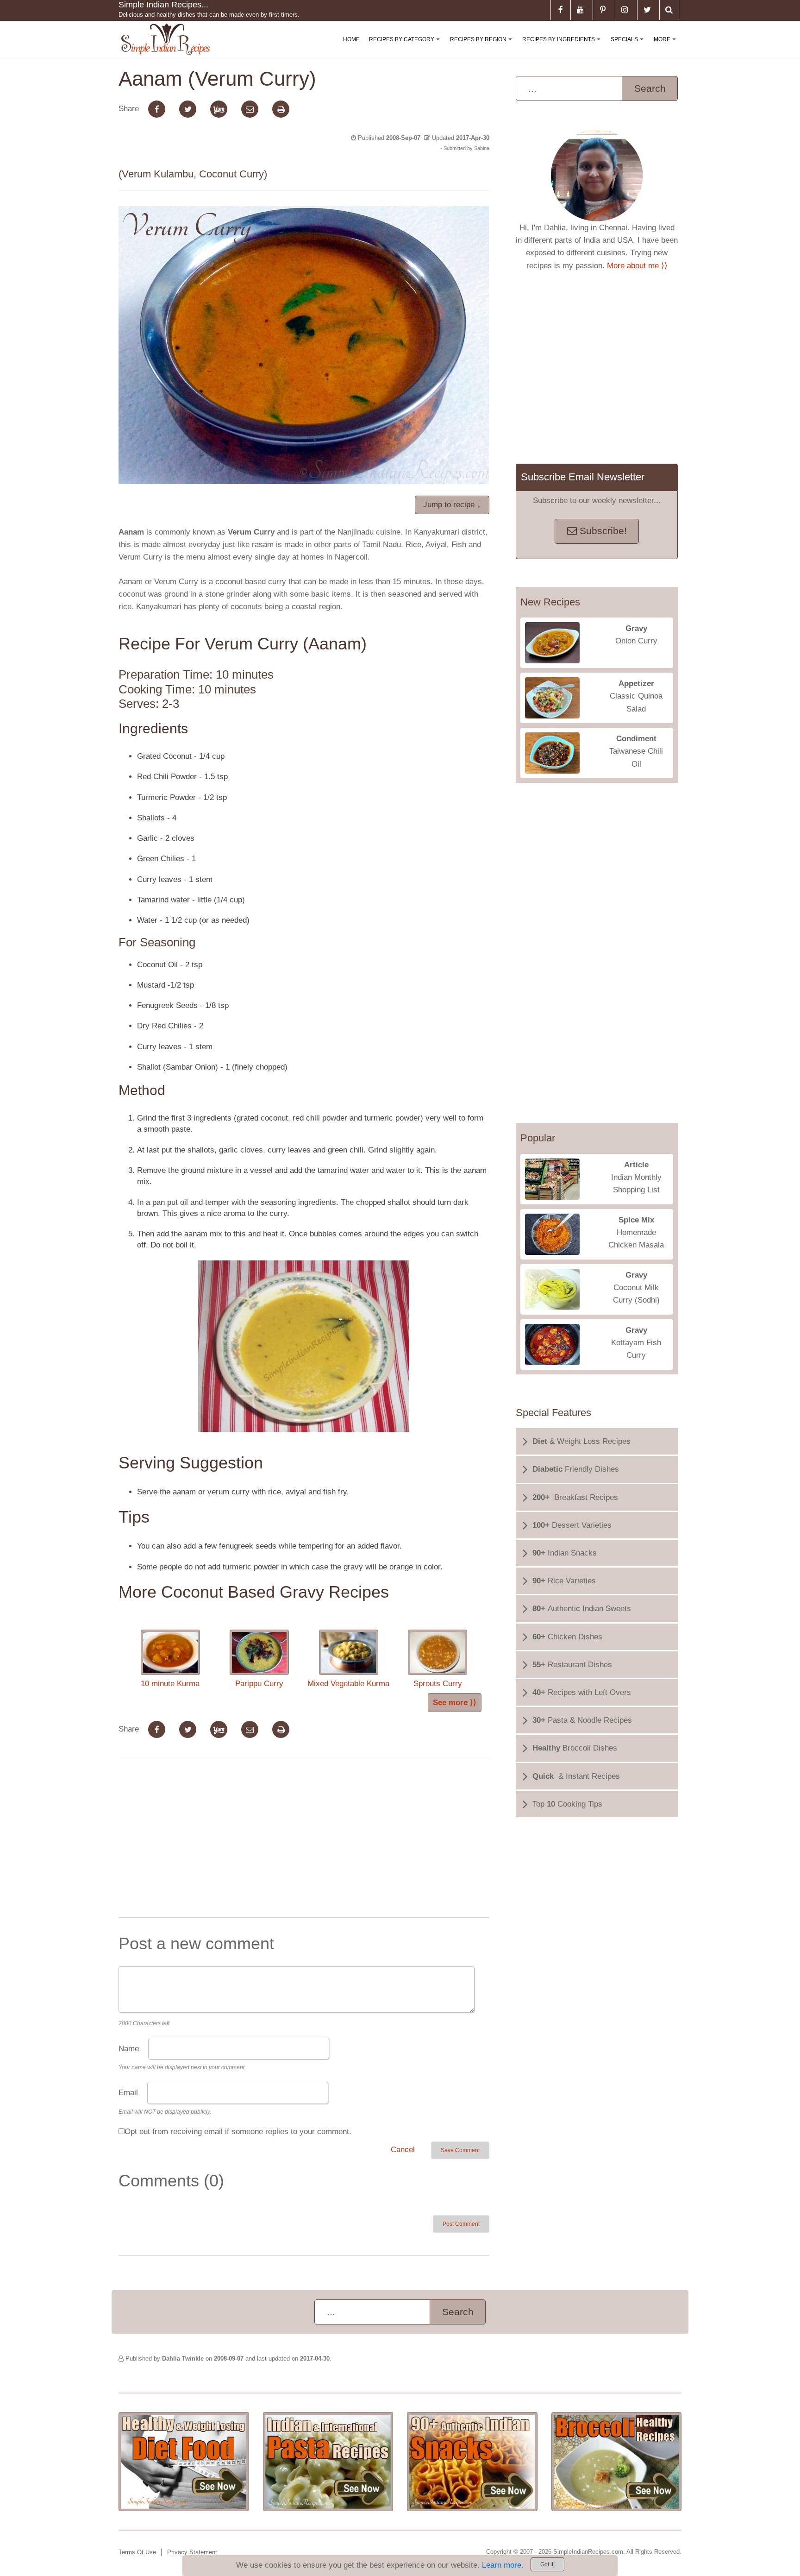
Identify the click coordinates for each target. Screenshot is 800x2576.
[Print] (281, 109)
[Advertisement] (304, 1841)
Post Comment (461, 2224)
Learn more (502, 2565)
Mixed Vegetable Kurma (348, 1684)
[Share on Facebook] (157, 109)
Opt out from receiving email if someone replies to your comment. (238, 2132)
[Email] (250, 109)
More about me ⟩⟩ (637, 266)
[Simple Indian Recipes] (166, 40)
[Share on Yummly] (219, 109)
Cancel (403, 2150)
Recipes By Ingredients (563, 47)
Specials (629, 47)
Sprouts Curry (438, 1684)
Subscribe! (602, 531)
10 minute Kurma (170, 1684)
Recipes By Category (406, 47)
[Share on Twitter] (188, 109)
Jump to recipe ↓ (452, 505)
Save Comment (460, 2150)
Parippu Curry (259, 1684)
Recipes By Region (483, 47)
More (667, 47)
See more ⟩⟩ (455, 1703)
